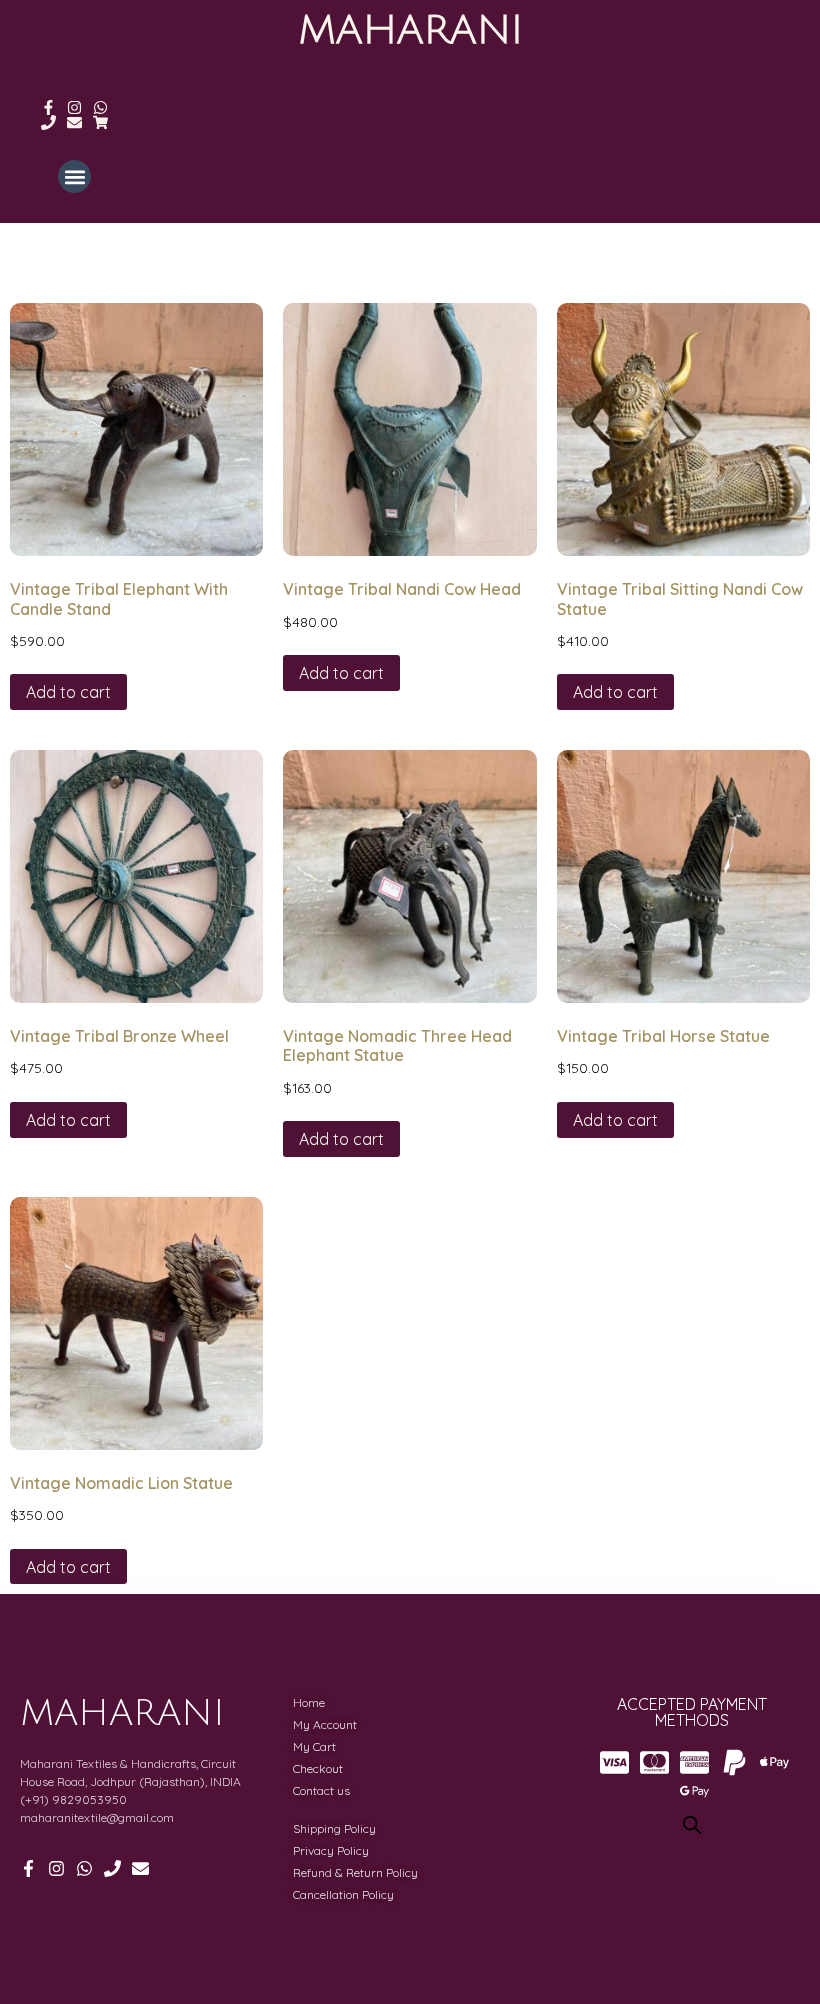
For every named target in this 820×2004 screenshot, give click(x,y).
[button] (74, 176)
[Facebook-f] (48, 107)
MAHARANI (410, 30)
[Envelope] (74, 122)
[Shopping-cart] (100, 122)
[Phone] (48, 122)
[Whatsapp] (100, 107)
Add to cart (68, 692)
